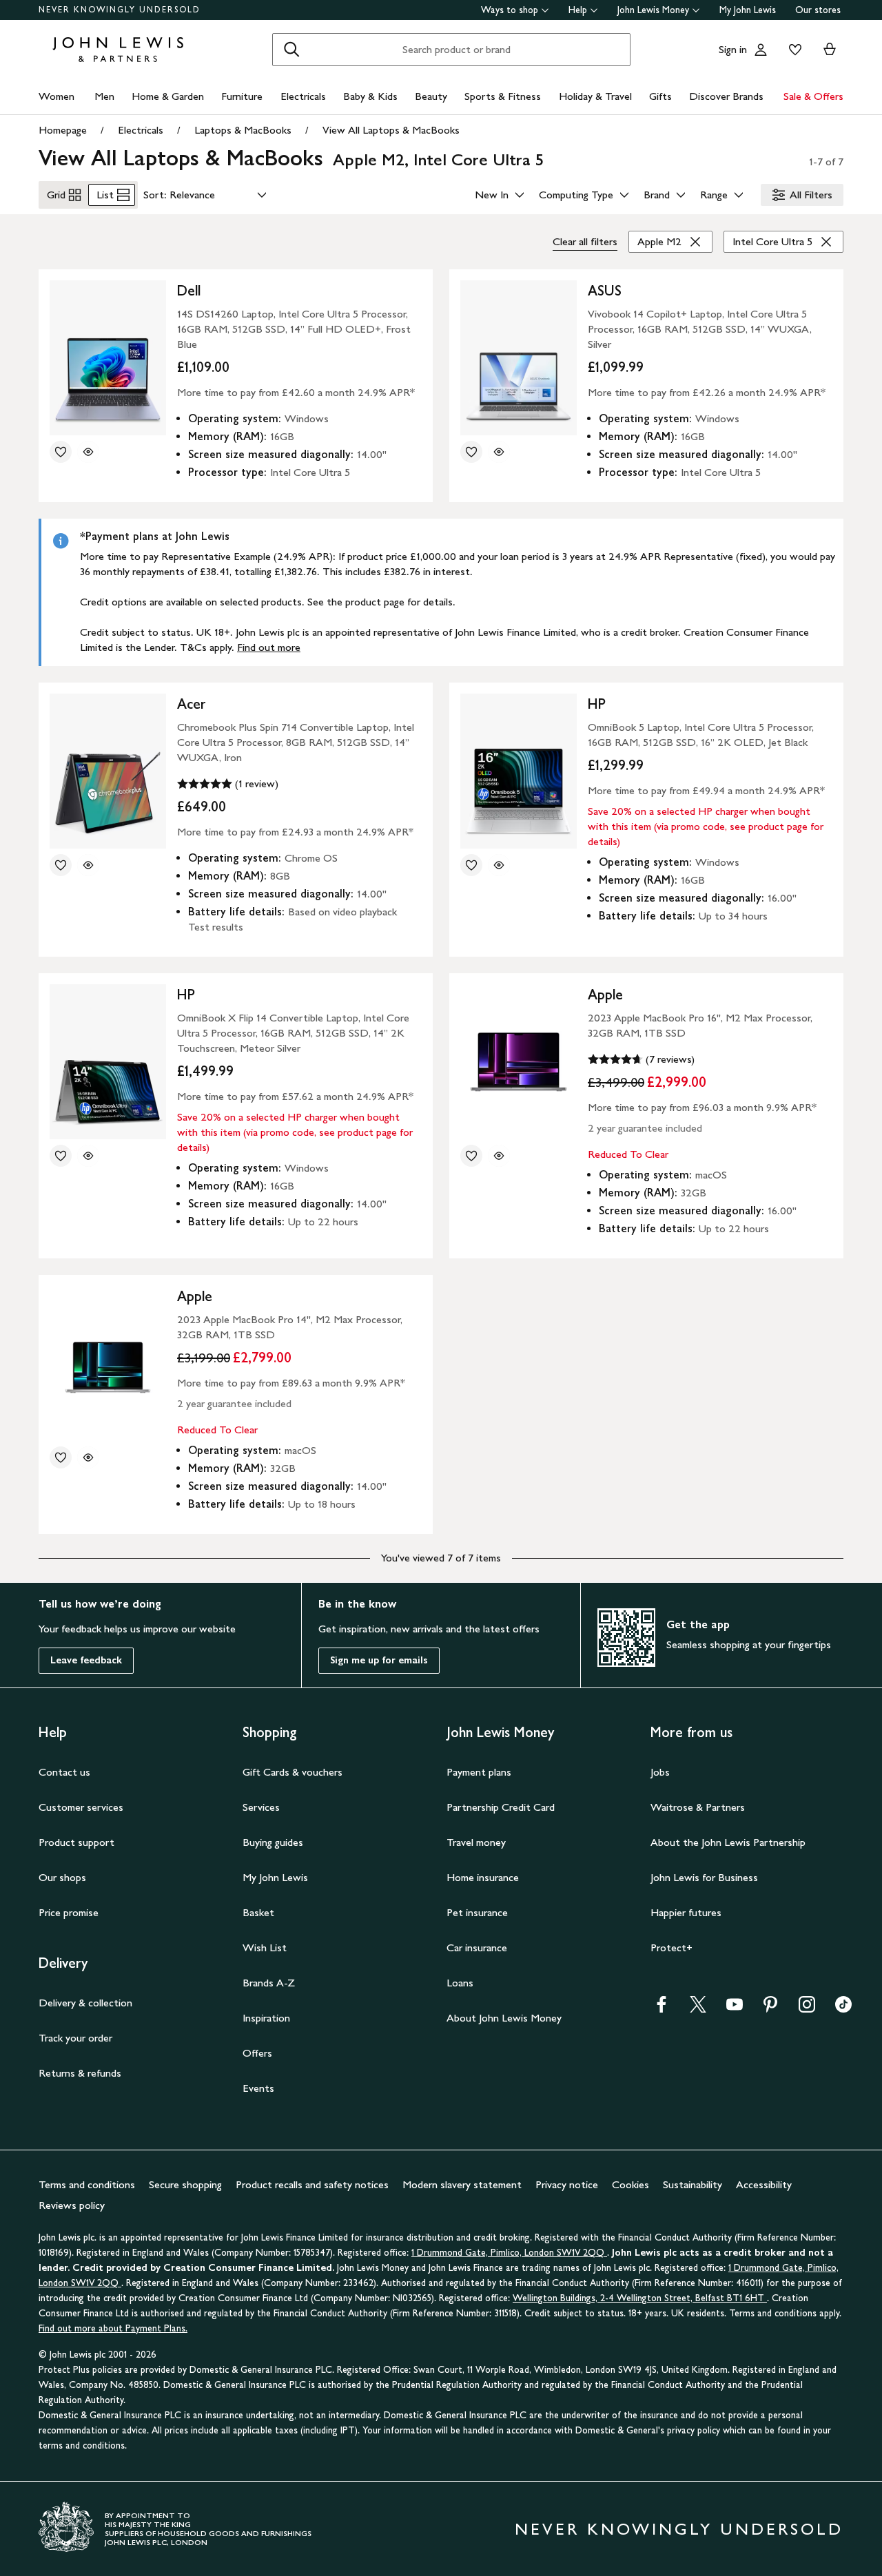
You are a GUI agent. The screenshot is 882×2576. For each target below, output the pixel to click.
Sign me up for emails (379, 1660)
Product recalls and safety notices (312, 2184)
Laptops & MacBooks (243, 130)
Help (578, 10)
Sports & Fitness (503, 96)
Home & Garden (168, 96)
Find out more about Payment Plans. (113, 2328)
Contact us (64, 1772)
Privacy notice (567, 2184)
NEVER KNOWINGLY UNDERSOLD (120, 10)
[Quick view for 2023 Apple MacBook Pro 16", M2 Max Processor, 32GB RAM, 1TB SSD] (499, 1156)
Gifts (660, 96)
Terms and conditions (87, 2184)
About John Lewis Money (504, 2018)
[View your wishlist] (792, 50)
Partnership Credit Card (501, 1807)
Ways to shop (510, 10)
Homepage (63, 130)
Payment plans (479, 1772)
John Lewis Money (653, 10)
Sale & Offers (813, 96)
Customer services (81, 1807)
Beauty (431, 96)
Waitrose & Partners (698, 1807)
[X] (698, 2009)
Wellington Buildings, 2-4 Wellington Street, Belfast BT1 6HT (640, 2298)
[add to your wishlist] (61, 452)
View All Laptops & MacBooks (391, 130)
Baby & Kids (370, 96)
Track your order (75, 2038)
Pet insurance (477, 1912)
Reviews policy (72, 2205)
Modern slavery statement (462, 2184)
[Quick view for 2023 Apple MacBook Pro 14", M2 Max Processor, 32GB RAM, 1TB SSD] (88, 1457)
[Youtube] (735, 2009)
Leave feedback (86, 1660)
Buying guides (273, 1842)
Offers (257, 2053)
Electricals (303, 96)
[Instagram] (807, 2009)
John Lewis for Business (704, 1877)
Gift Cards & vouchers (293, 1772)
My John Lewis (748, 10)
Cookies (630, 2184)
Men (104, 96)
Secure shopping (185, 2184)
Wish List (265, 1947)
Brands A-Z (269, 1983)
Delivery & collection (85, 2003)
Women (57, 96)
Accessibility (764, 2184)
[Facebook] (661, 2009)
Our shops (62, 1877)
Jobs (660, 1772)
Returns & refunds (80, 2073)
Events (258, 2088)
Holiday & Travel (595, 96)
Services (261, 1807)
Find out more (269, 647)
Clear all (585, 241)
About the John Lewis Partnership (728, 1842)
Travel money (476, 1842)
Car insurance (477, 1947)
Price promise (69, 1912)
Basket (258, 1912)
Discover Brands (726, 96)
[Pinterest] (770, 2009)
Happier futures (686, 1912)
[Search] (291, 50)
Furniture (242, 96)
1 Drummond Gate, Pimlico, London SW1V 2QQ (509, 2253)
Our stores (818, 10)
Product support (76, 1842)
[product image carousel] (108, 358)
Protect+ (671, 1947)
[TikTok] (843, 2009)
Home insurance (483, 1877)
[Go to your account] (761, 50)
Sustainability (693, 2184)
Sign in (733, 49)
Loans (460, 1983)
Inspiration (266, 2018)
